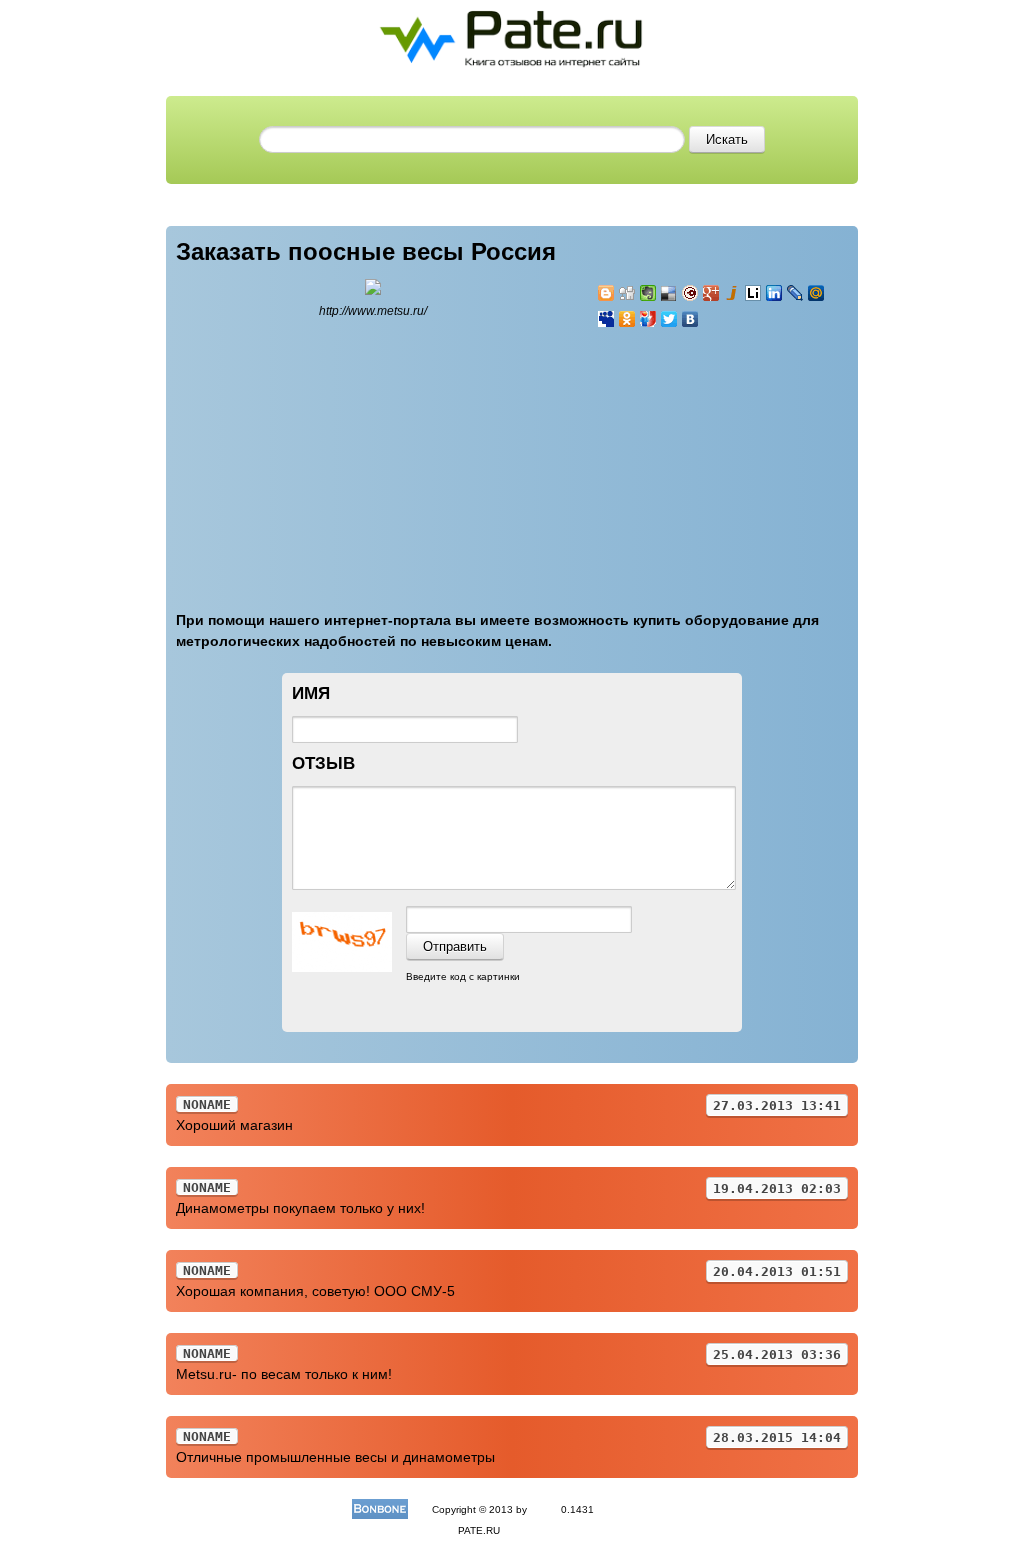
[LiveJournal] (795, 293)
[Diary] (690, 293)
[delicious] (669, 293)
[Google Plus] (711, 293)
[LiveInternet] (753, 293)
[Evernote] (648, 293)
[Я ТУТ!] (648, 319)
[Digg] (627, 293)
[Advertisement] (717, 458)
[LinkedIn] (774, 293)
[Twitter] (669, 319)
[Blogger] (606, 293)
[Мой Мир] (816, 293)
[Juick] (732, 293)
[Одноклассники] (627, 319)
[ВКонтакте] (690, 319)
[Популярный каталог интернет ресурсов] (380, 1509)
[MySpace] (606, 319)
